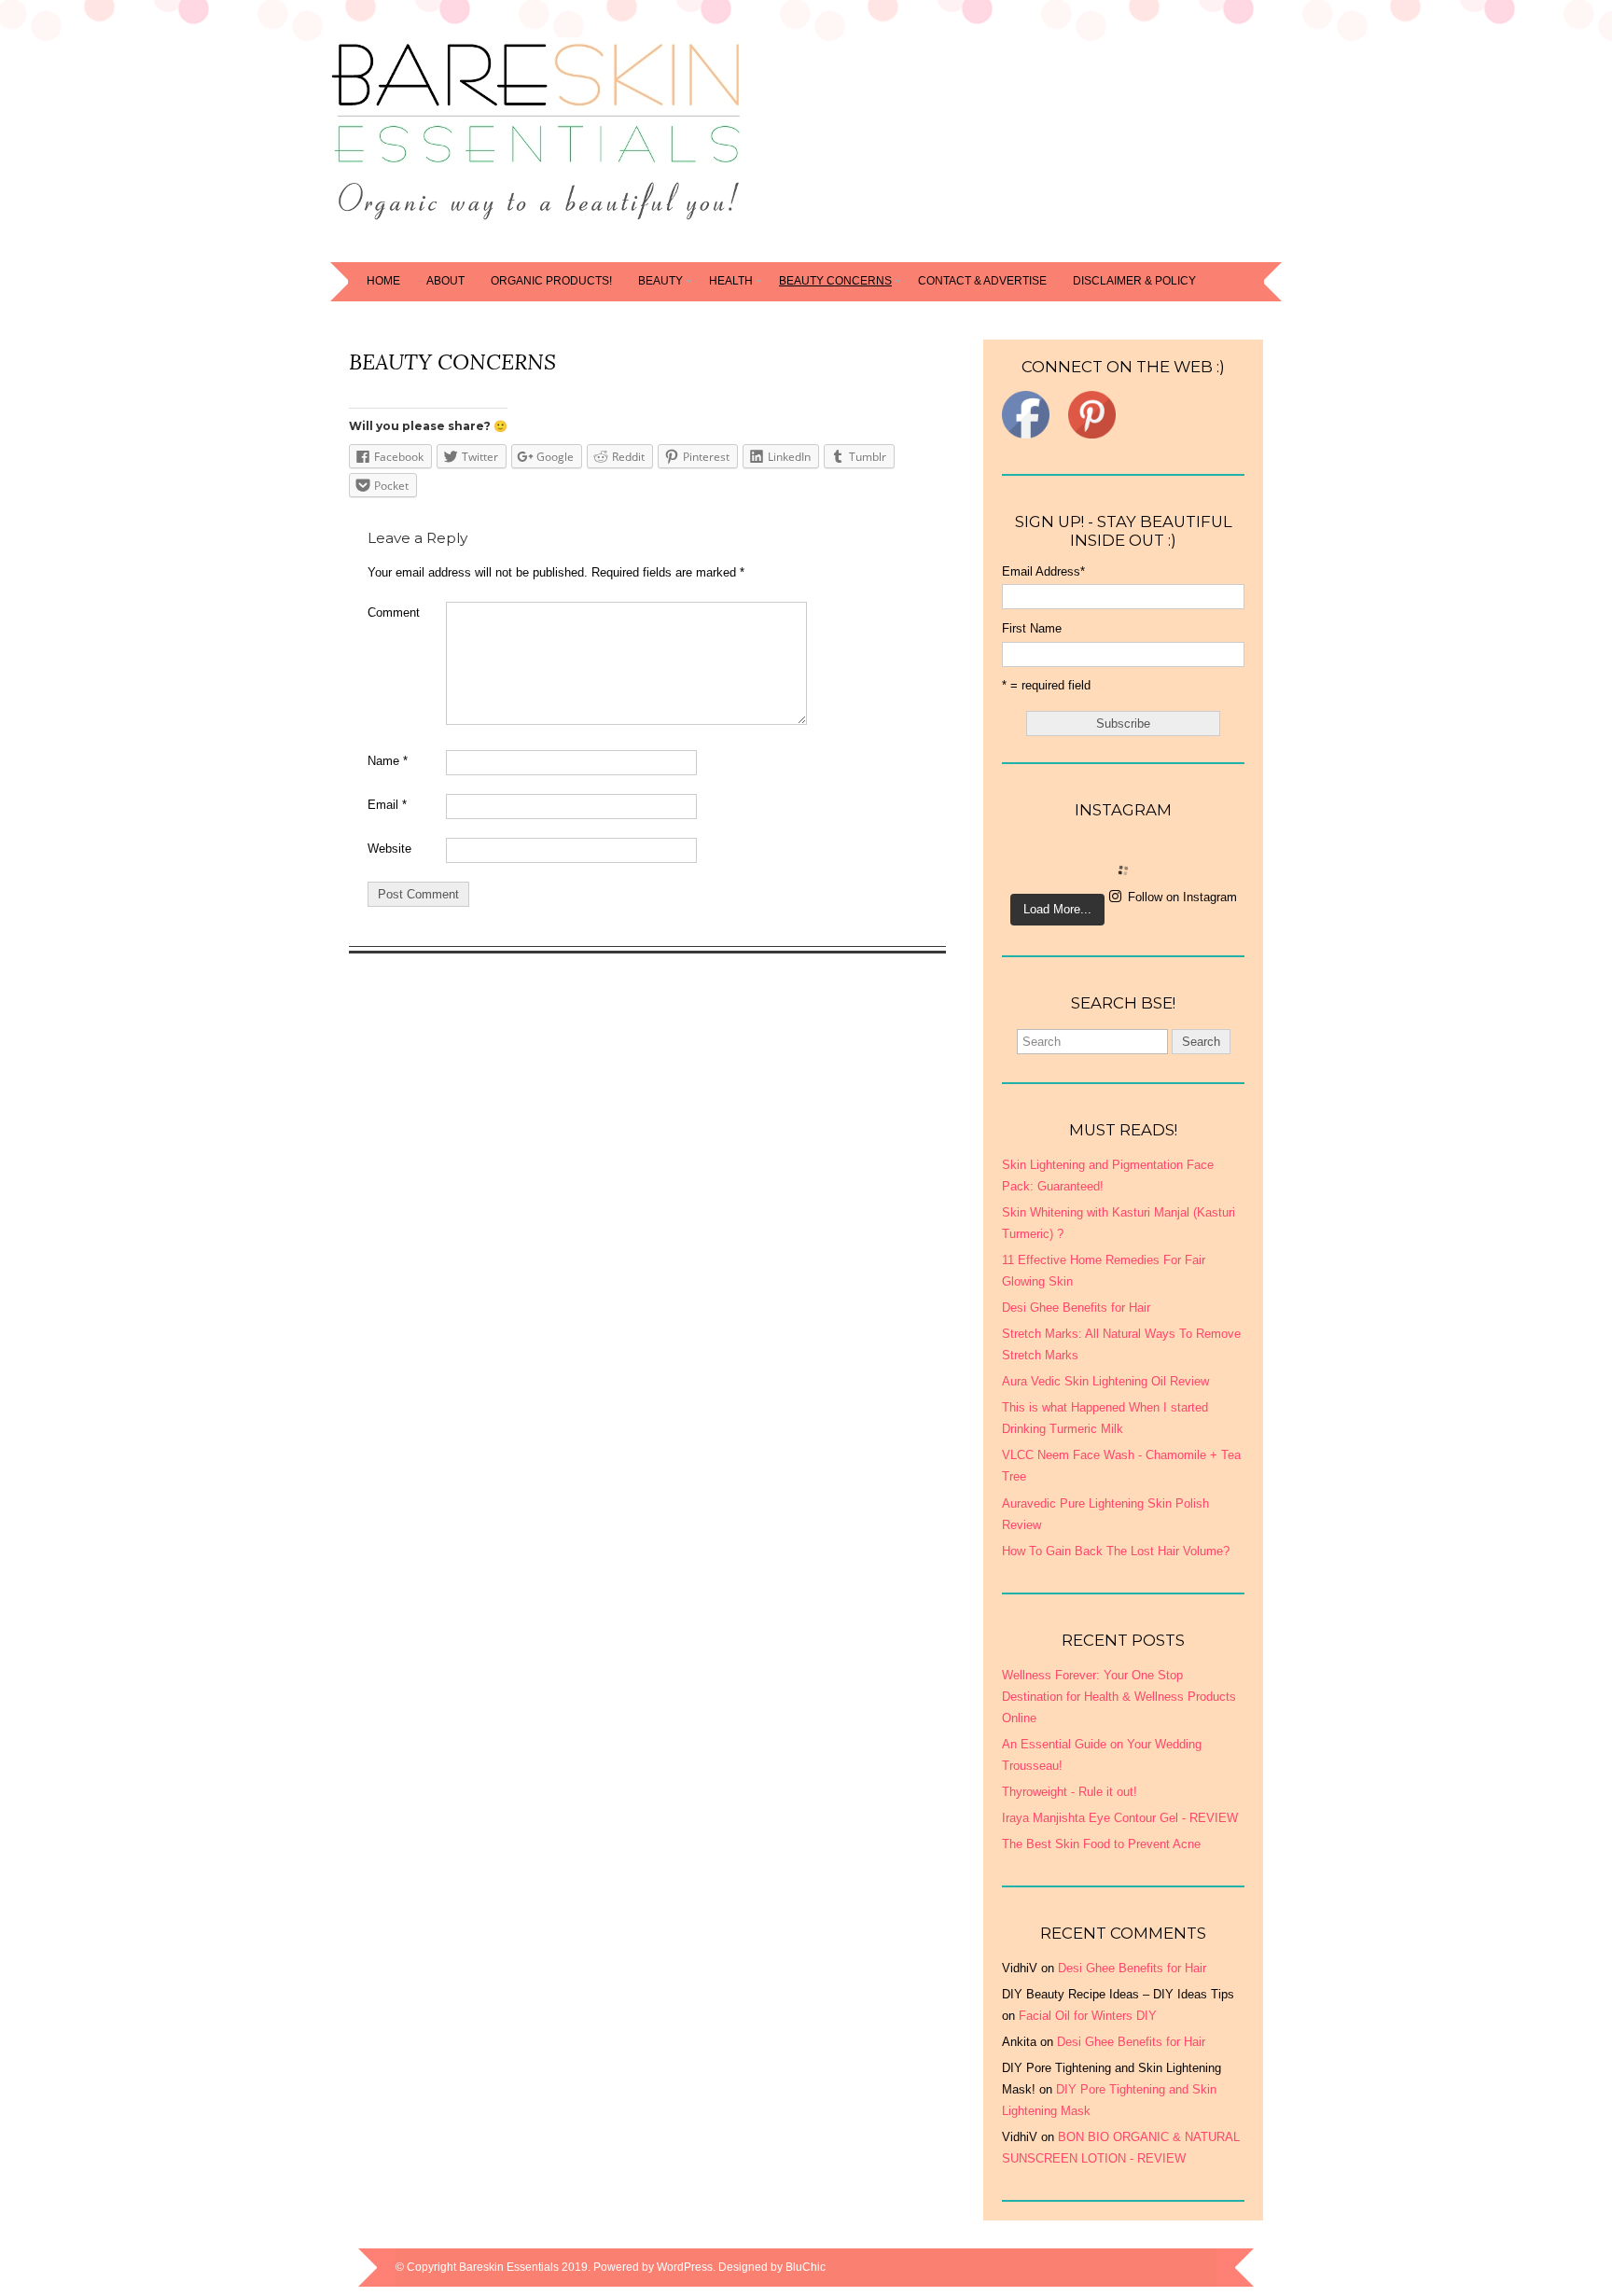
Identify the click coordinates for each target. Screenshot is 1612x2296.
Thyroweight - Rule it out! (1070, 1792)
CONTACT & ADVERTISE (982, 281)
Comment (394, 612)
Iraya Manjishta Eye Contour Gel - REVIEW (1120, 1818)
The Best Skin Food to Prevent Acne (1101, 1844)
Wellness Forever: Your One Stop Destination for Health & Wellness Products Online (1119, 1697)
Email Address (1043, 571)
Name (388, 761)
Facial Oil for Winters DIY (1088, 2016)
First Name (1032, 628)
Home (383, 281)
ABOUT (445, 281)
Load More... (1057, 909)
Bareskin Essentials (509, 2267)
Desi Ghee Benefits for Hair (1132, 1968)
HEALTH (731, 281)
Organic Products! (551, 281)
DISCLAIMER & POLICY (1134, 281)
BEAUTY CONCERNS (835, 281)
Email (387, 805)
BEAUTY (660, 281)
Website (389, 849)
